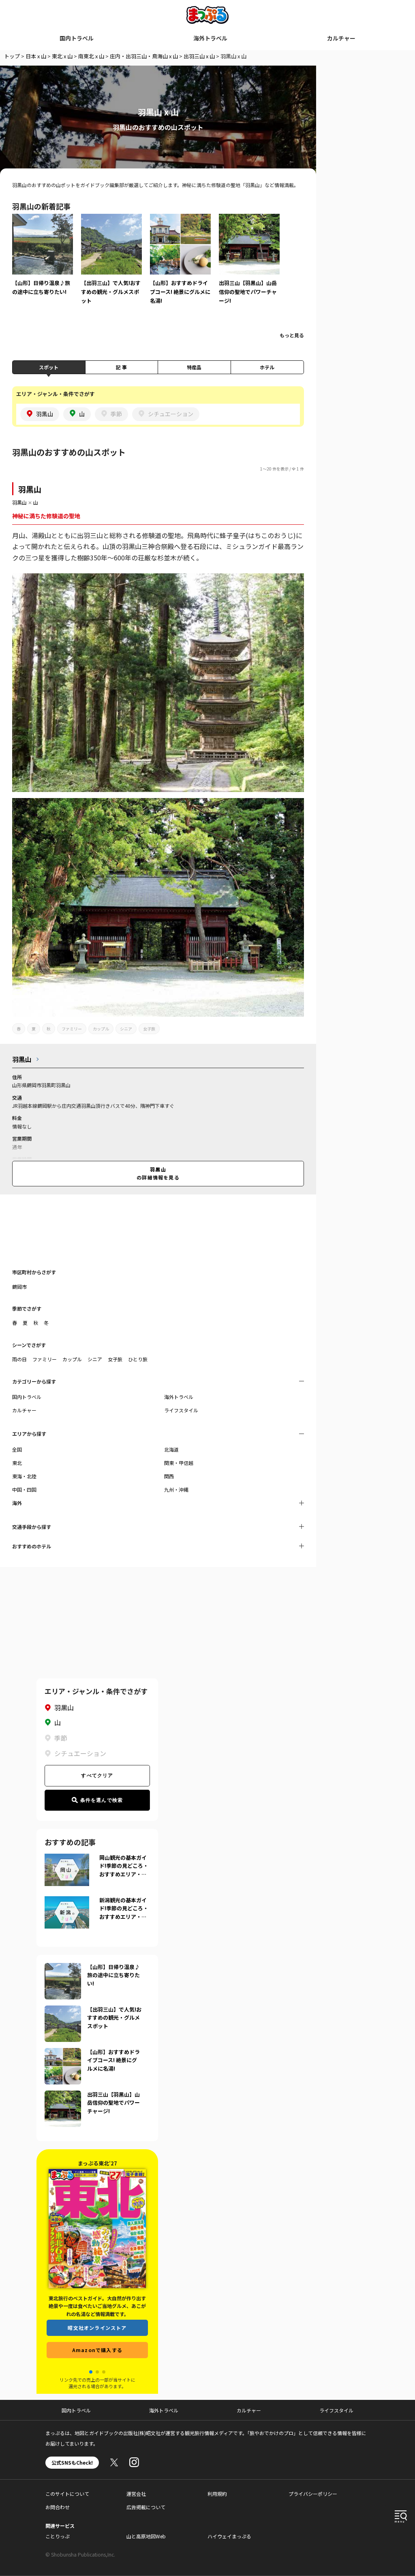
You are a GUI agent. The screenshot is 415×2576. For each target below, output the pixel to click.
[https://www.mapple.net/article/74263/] (63, 1968)
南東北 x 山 (91, 56)
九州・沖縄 (176, 1489)
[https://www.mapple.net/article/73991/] (63, 2095)
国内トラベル (77, 38)
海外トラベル (210, 38)
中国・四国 (24, 1489)
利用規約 (217, 2494)
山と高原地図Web (146, 2536)
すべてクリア (97, 1776)
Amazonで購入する (97, 2350)
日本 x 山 (36, 56)
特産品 (194, 367)
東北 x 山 (62, 56)
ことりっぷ (58, 2536)
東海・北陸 (24, 1476)
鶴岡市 (19, 1287)
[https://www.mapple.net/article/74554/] (63, 2053)
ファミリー (72, 1029)
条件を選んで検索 (102, 1800)
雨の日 (19, 1359)
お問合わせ (58, 2507)
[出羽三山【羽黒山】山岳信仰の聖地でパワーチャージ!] (249, 265)
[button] (91, 2372)
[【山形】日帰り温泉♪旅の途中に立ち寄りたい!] (43, 260)
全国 (17, 1449)
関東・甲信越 (179, 1463)
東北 (17, 1463)
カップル (101, 1029)
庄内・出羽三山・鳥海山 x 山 (144, 56)
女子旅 (149, 1029)
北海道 (171, 1449)
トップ (12, 56)
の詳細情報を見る (158, 1173)
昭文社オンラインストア (97, 2328)
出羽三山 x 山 (199, 56)
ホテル (267, 367)
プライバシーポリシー (313, 2494)
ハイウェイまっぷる (229, 2536)
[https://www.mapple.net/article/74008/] (63, 2010)
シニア (126, 1029)
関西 (169, 1476)
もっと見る (292, 335)
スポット (49, 367)
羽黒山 (30, 489)
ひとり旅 (138, 1359)
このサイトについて (67, 2494)
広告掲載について (146, 2507)
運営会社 (136, 2494)
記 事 (121, 367)
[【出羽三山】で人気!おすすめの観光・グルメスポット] (111, 265)
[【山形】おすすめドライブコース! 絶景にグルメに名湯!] (180, 265)
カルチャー (341, 38)
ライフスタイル (181, 1410)
